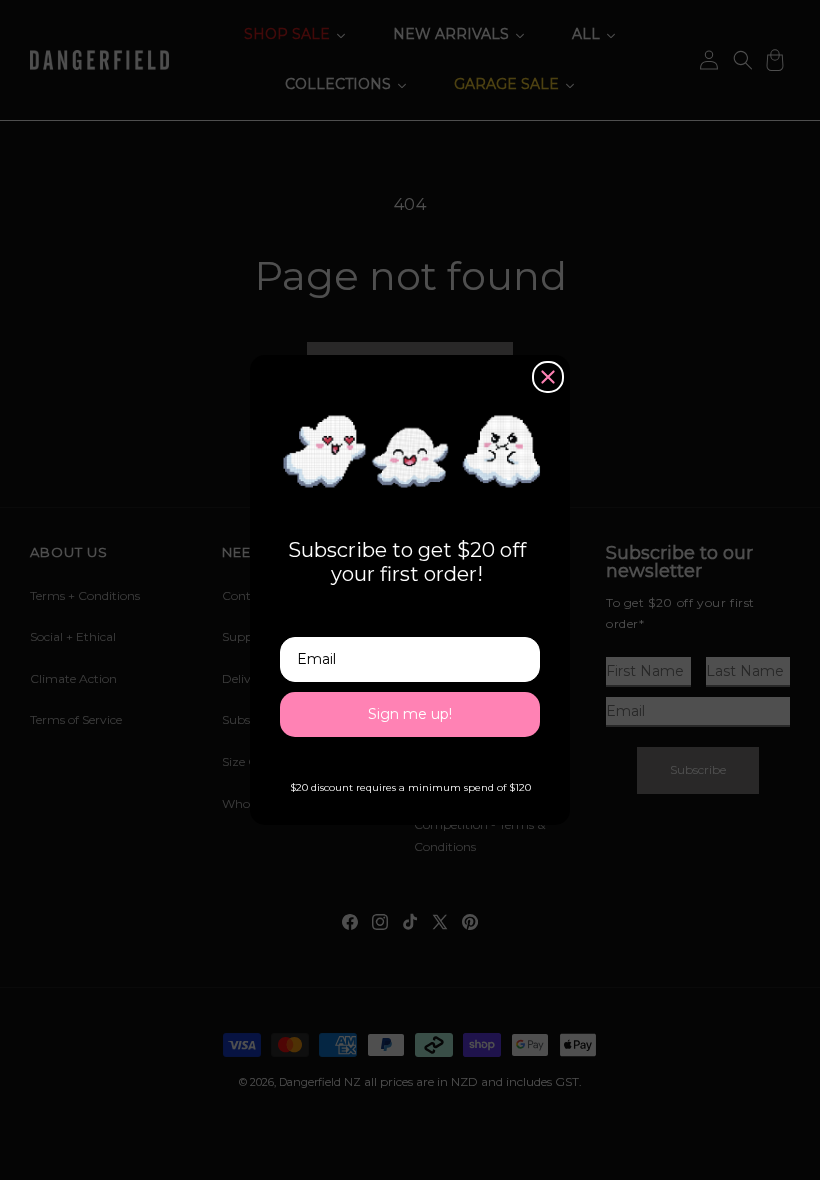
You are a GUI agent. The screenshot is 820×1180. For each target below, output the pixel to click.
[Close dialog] (548, 377)
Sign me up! (410, 714)
